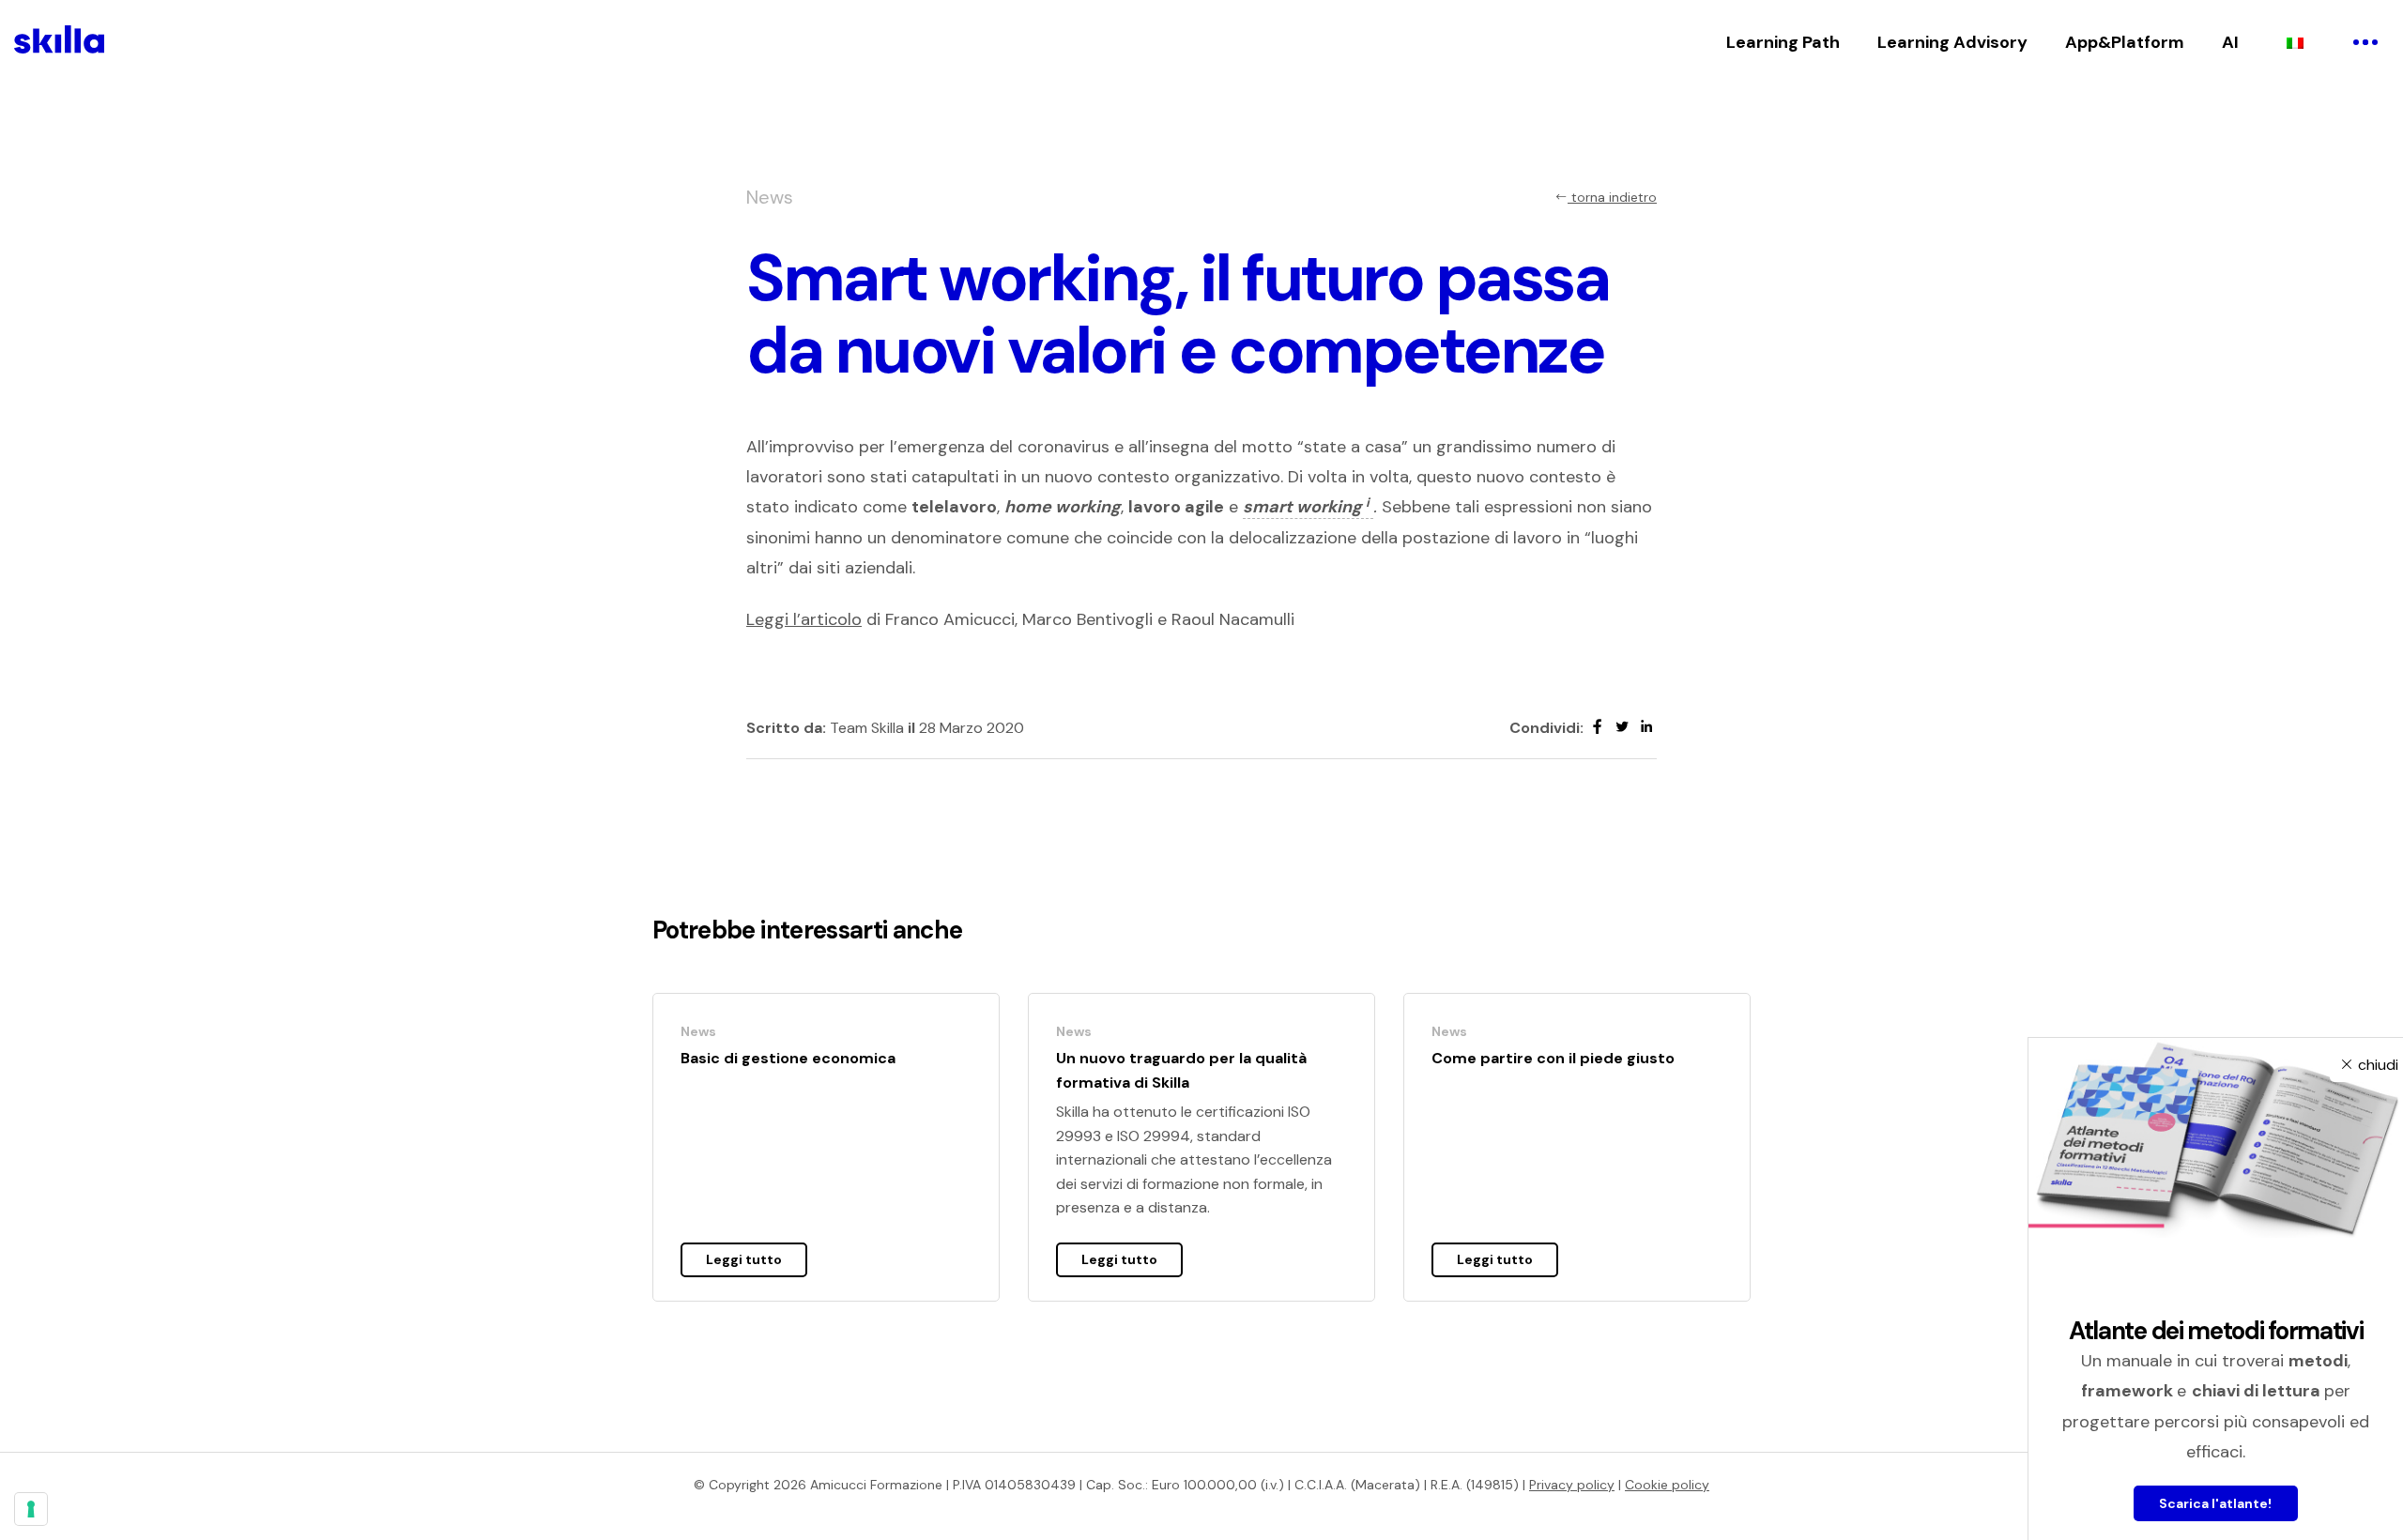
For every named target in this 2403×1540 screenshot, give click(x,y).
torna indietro (1612, 197)
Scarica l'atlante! (2216, 1503)
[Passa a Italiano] (2295, 42)
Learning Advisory (1952, 42)
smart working (1306, 507)
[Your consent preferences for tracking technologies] (31, 1509)
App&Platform (2125, 42)
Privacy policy (1572, 1485)
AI (2230, 42)
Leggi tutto (744, 1259)
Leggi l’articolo (804, 619)
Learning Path (1783, 42)
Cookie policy (1667, 1485)
